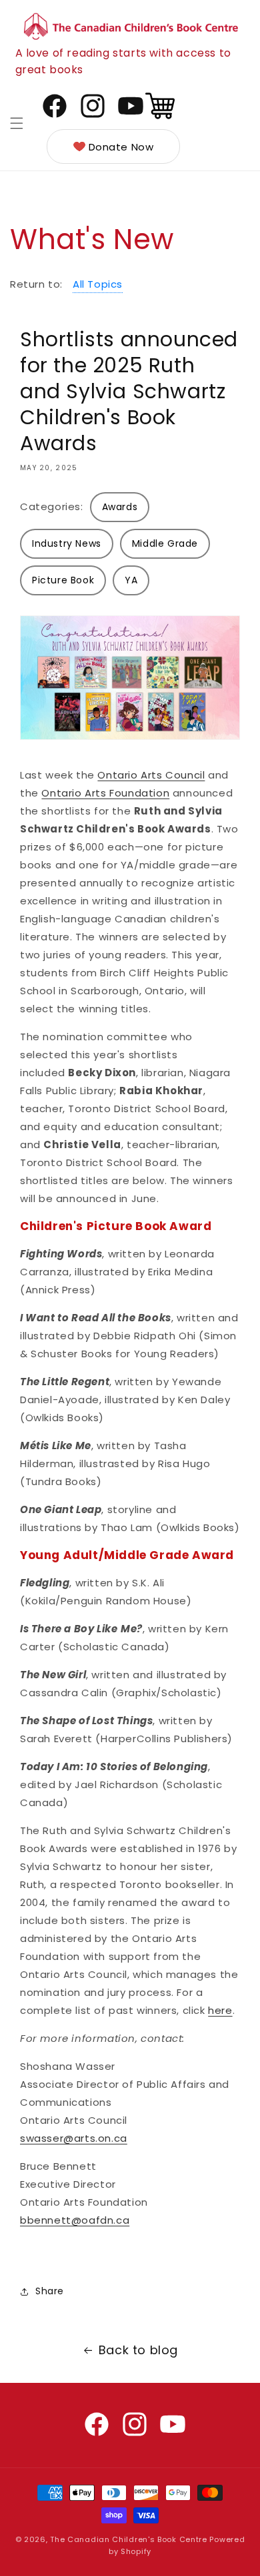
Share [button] (50, 2291)
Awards (120, 507)
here (220, 2010)
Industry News (67, 543)
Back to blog (138, 2350)
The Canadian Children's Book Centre (129, 2539)
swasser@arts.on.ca (74, 2138)
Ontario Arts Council (151, 775)
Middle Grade (165, 543)
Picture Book (63, 580)
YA (131, 580)
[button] (17, 123)
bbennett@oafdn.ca (75, 2220)
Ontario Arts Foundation (105, 793)
